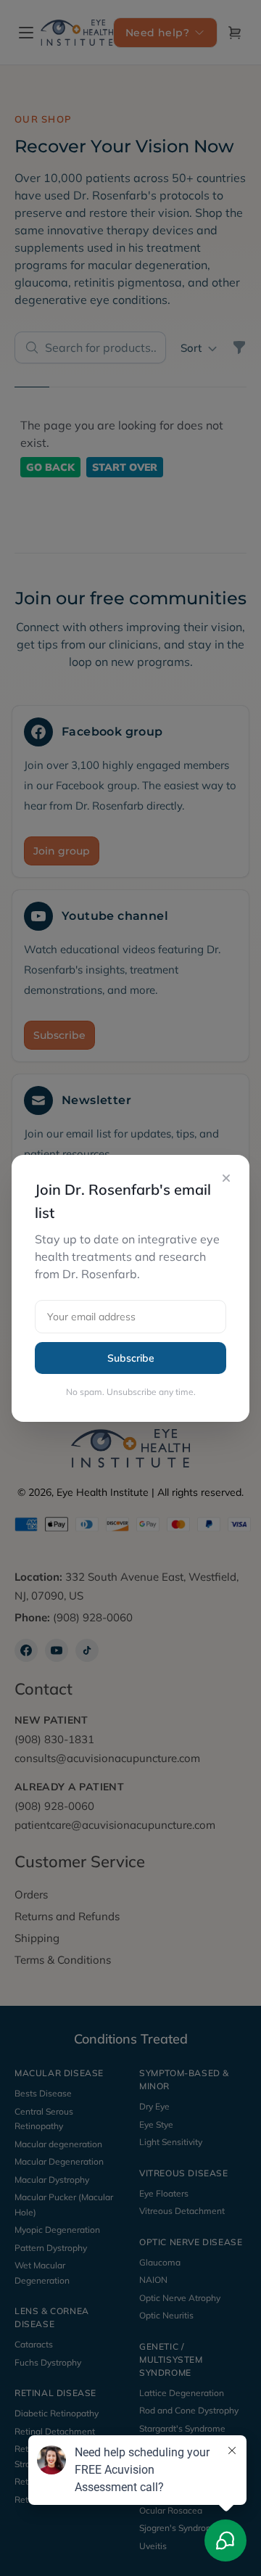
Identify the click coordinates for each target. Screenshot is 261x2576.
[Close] (226, 1178)
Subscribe (131, 1358)
